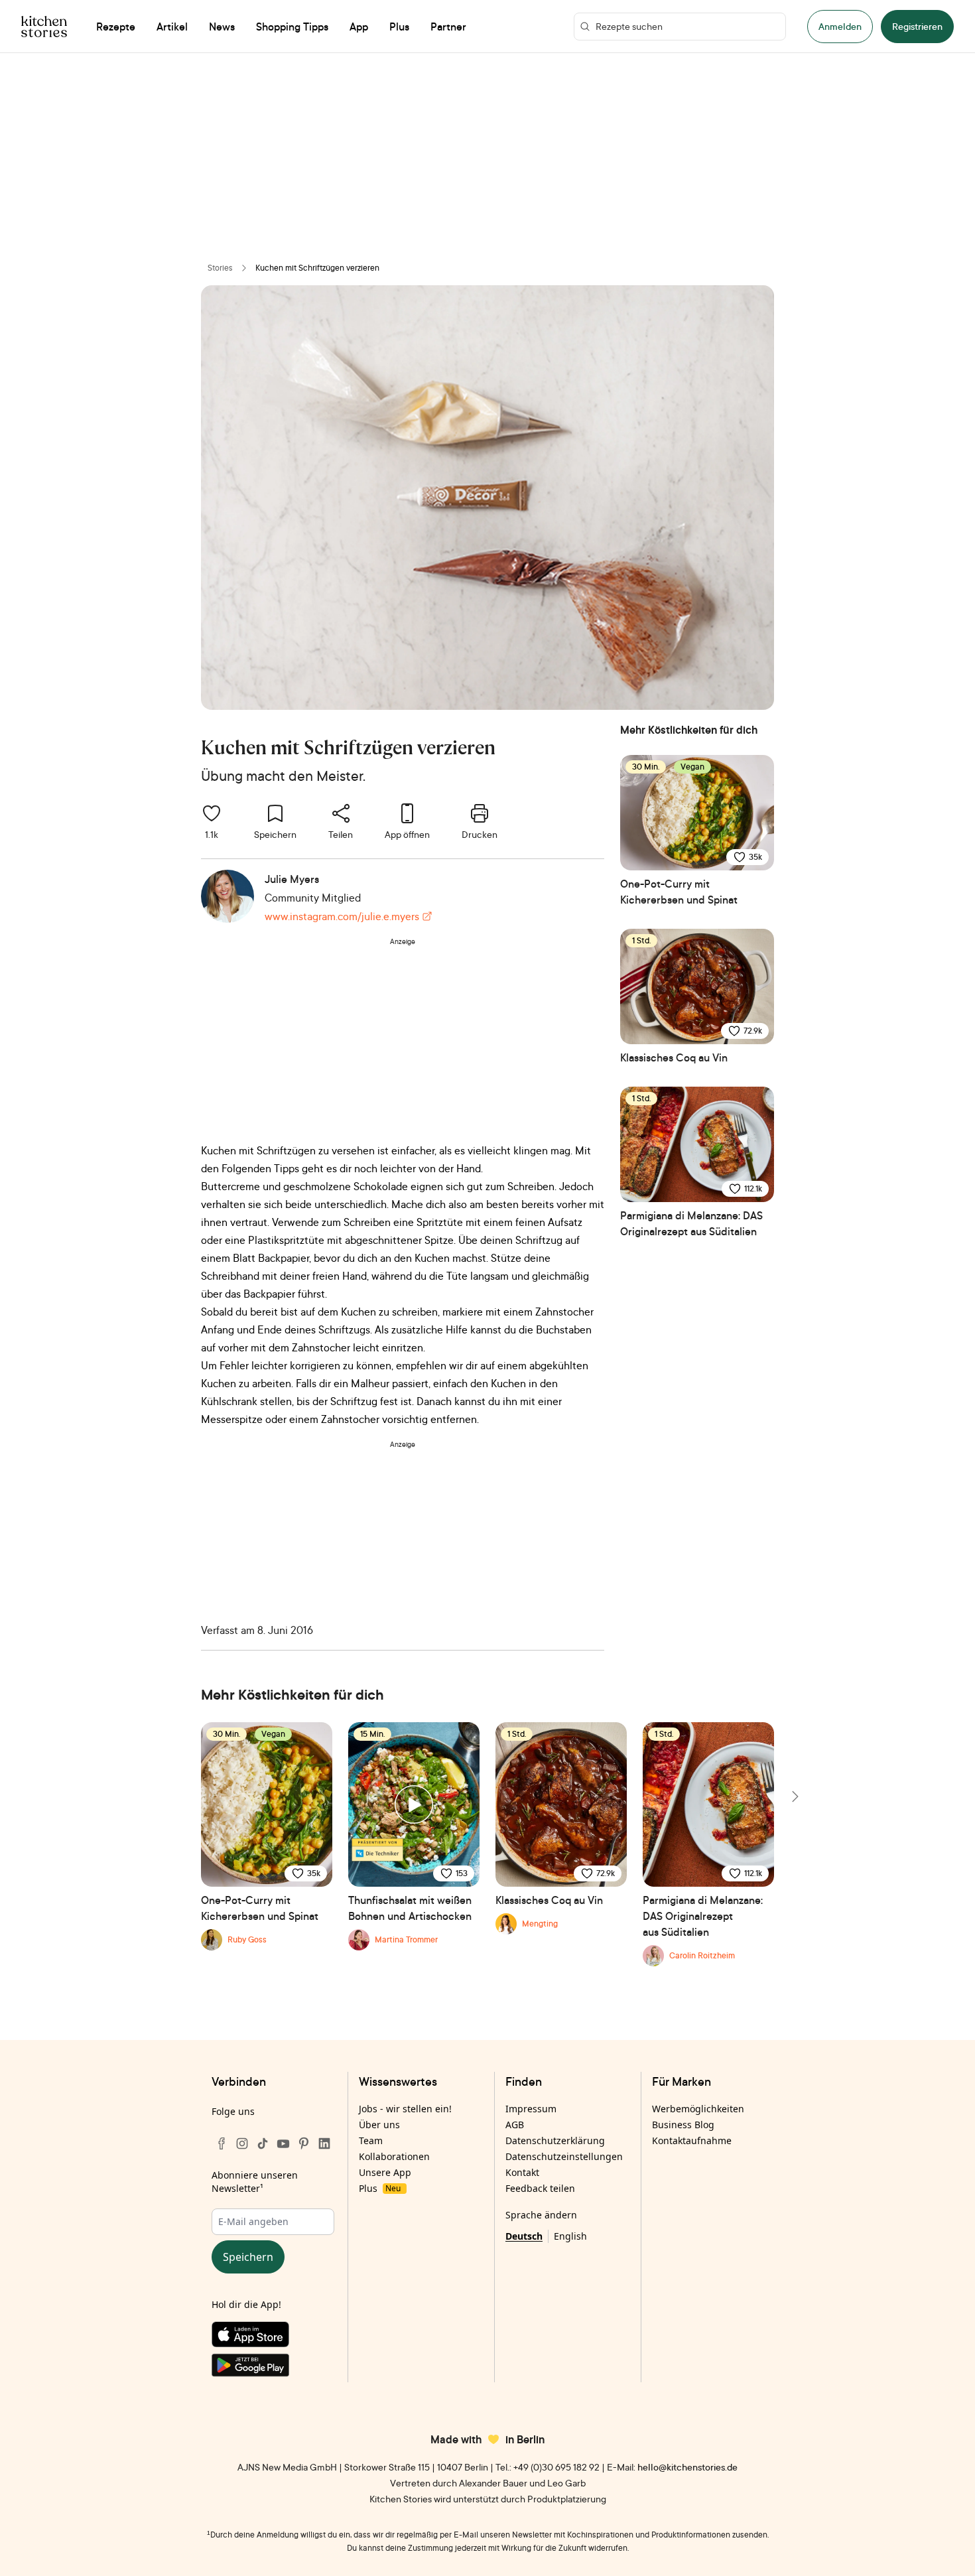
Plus (380, 2188)
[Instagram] (242, 2143)
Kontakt (522, 2172)
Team (371, 2140)
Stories (220, 268)
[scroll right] (794, 1796)
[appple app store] (273, 2337)
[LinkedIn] (324, 2143)
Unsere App (385, 2172)
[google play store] (273, 2368)
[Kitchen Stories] (44, 27)
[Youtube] (283, 2143)
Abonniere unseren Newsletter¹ (255, 2182)
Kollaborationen (394, 2156)
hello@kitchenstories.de (687, 2467)
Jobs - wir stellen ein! (405, 2109)
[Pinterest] (304, 2143)
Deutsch (524, 2236)
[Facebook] (222, 2143)
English (570, 2236)
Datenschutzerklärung (555, 2140)
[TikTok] (263, 2143)
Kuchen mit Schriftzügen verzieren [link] (317, 268)
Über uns (379, 2125)
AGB (515, 2125)
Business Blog (683, 2125)
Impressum (531, 2109)
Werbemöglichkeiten (698, 2109)
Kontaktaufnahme (692, 2140)
